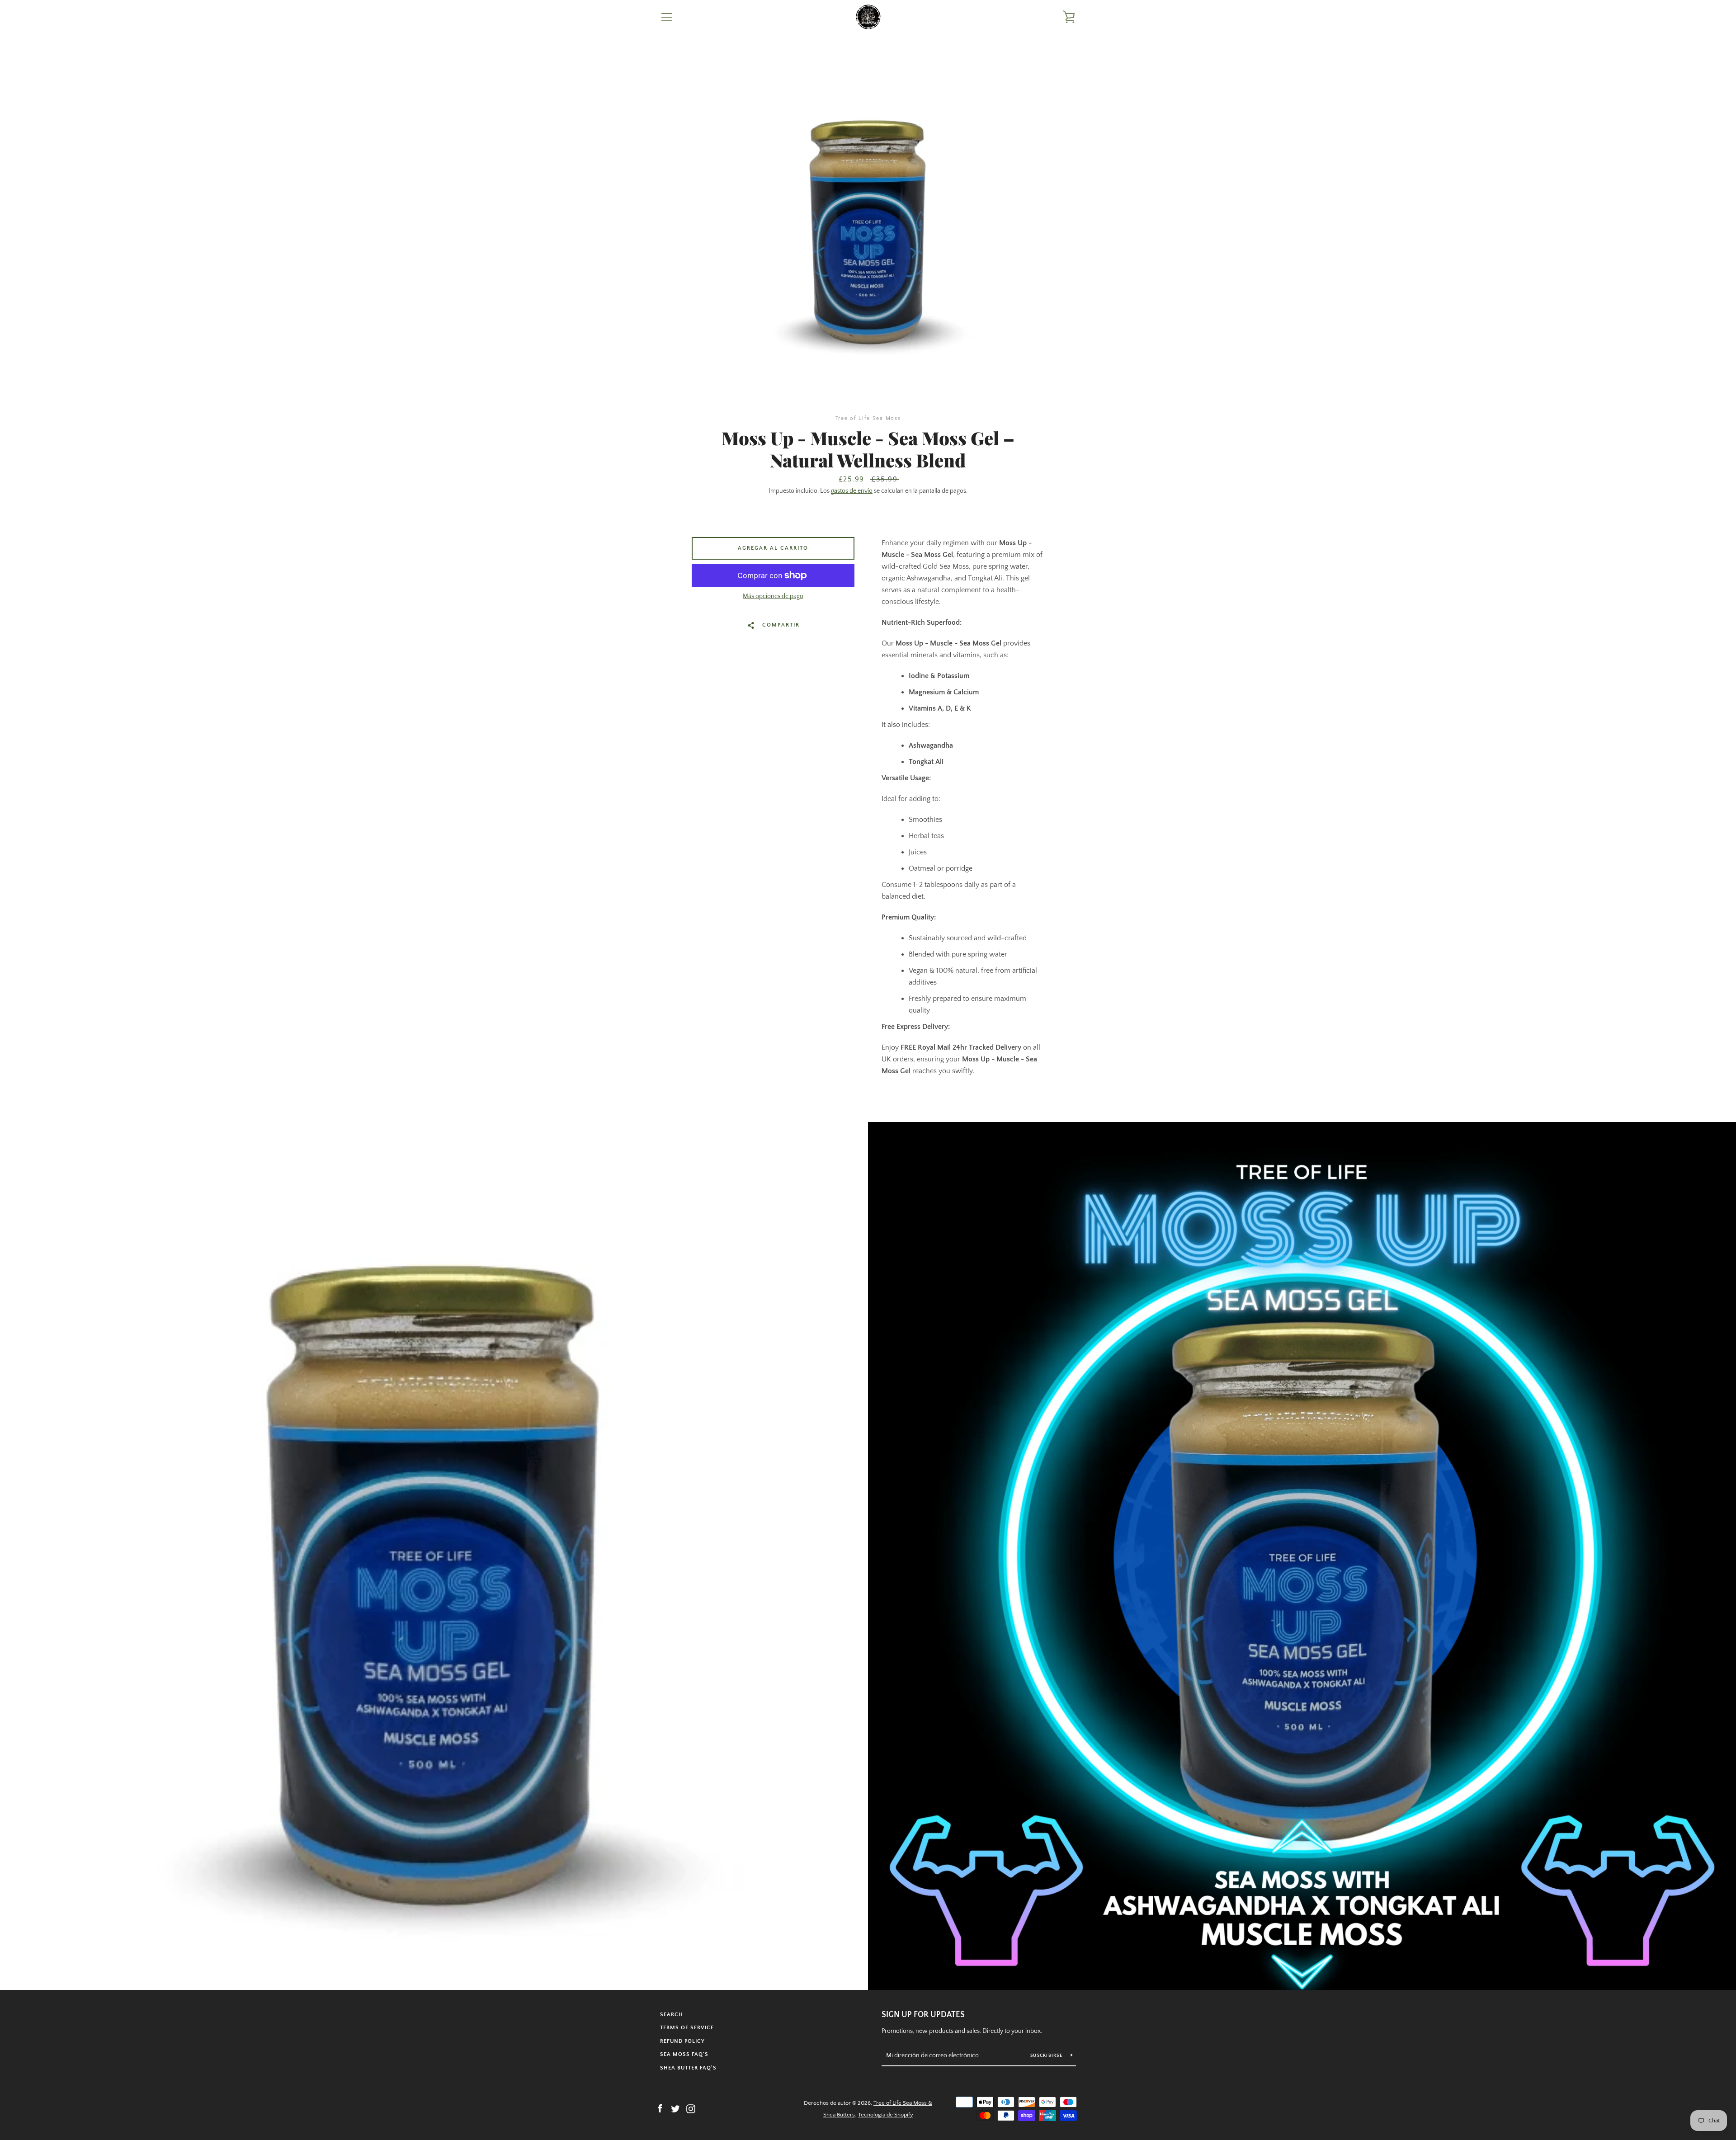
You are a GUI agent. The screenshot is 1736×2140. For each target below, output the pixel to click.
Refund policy (682, 2041)
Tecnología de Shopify (886, 2115)
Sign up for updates (923, 2015)
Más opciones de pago (773, 596)
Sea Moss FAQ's (684, 2054)
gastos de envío (852, 491)
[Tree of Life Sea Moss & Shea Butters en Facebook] (660, 2108)
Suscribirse (1047, 2056)
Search (672, 2015)
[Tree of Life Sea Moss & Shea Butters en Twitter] (675, 2108)
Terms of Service (687, 2028)
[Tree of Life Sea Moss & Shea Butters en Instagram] (691, 2108)
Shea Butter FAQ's (688, 2068)
